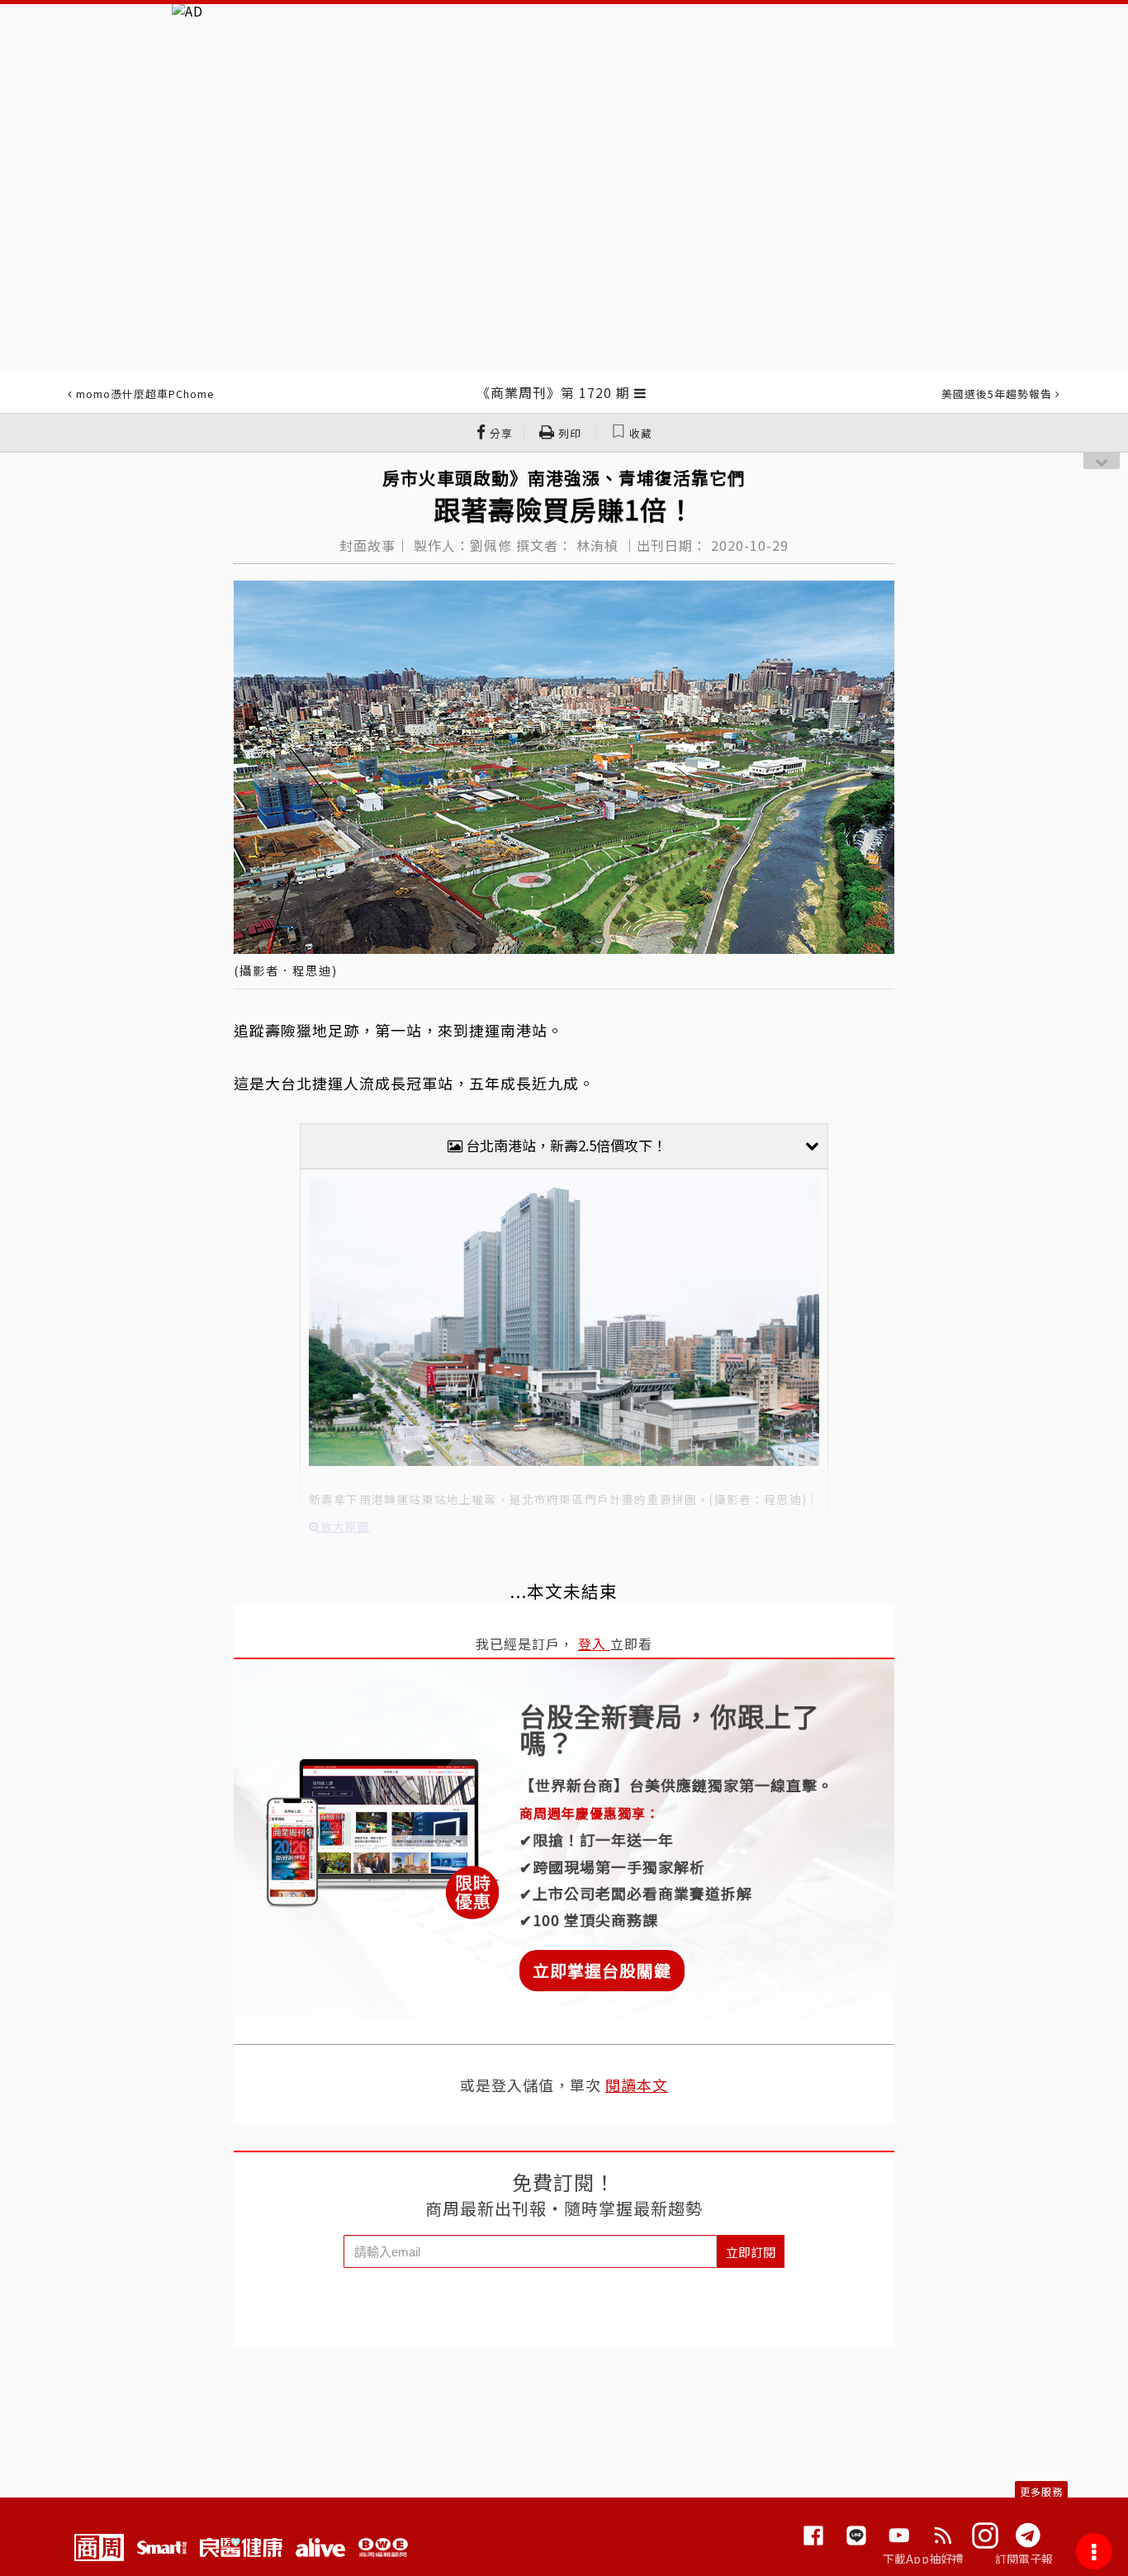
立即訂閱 (751, 2252)
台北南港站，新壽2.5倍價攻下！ (564, 1145)
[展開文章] (640, 392)
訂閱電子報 (1024, 2559)
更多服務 (1041, 2491)
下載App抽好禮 (924, 2559)
